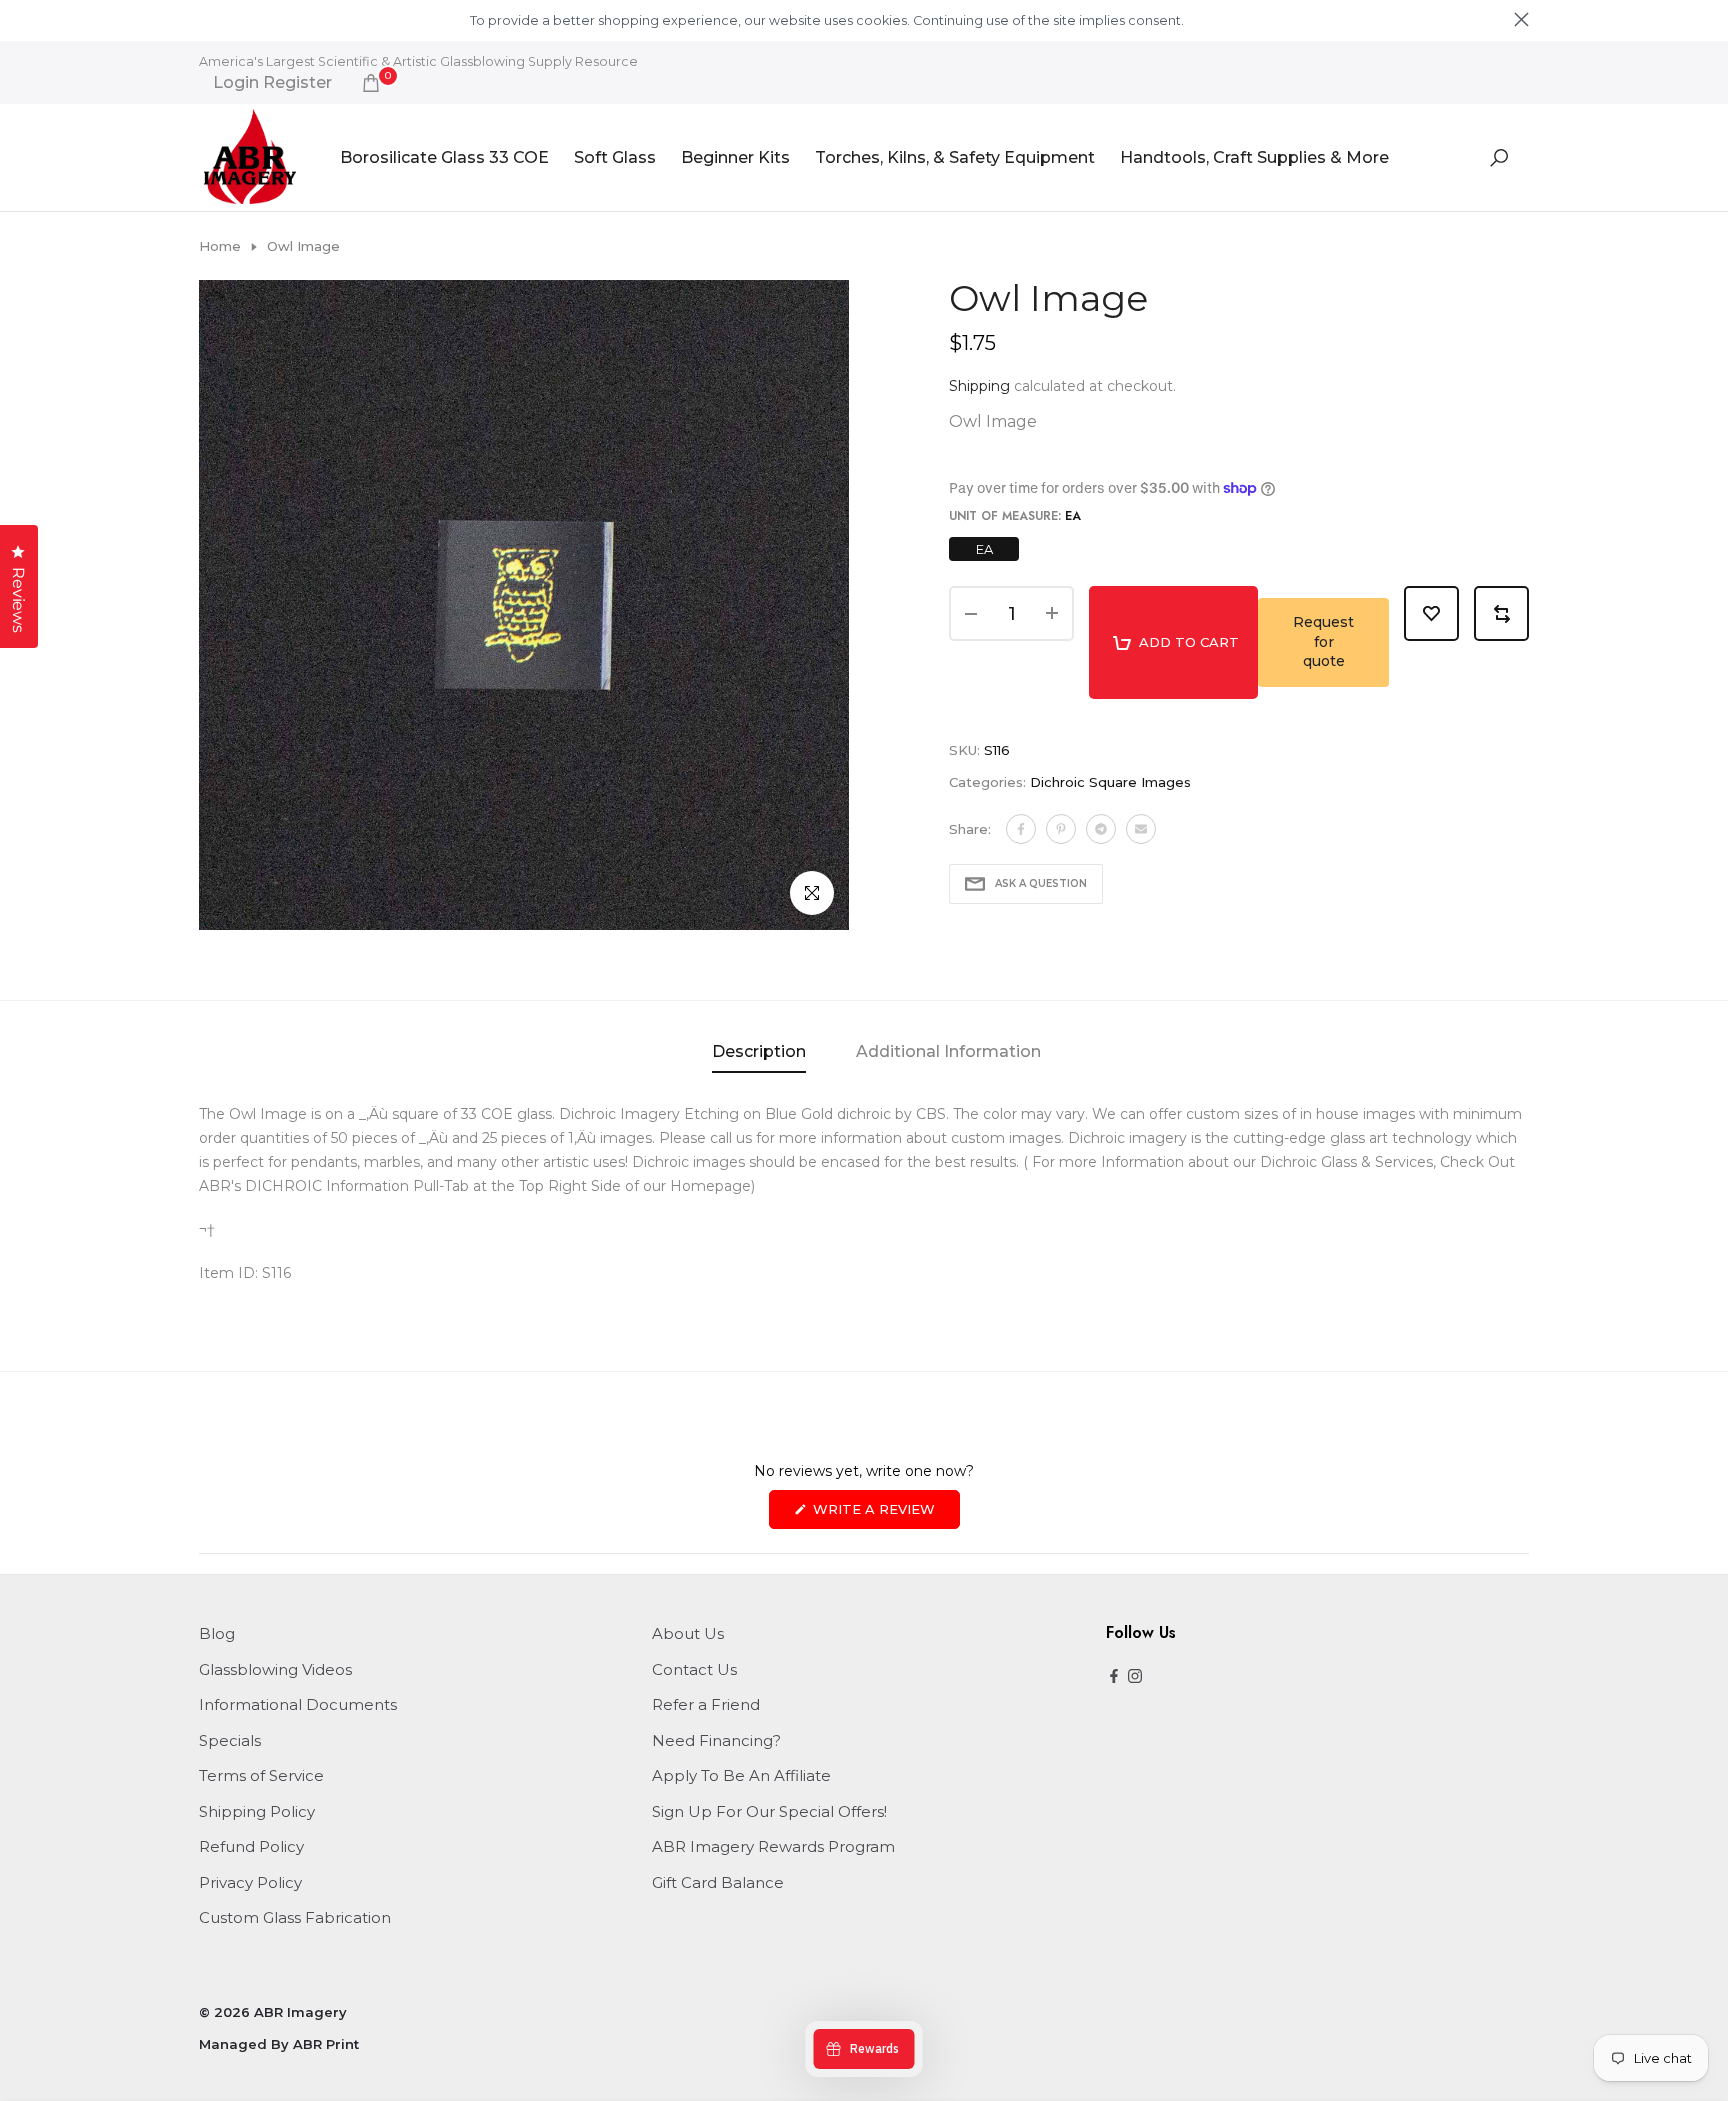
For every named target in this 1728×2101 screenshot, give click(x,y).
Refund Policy (251, 1846)
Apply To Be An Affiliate (741, 1775)
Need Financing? (716, 1740)
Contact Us (694, 1669)
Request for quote (1323, 641)
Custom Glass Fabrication (295, 1917)
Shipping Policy (257, 1811)
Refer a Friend (706, 1704)
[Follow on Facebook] (1114, 1677)
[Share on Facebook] (1021, 829)
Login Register (272, 83)
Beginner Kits (735, 157)
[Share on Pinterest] (1061, 829)
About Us (688, 1633)
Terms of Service (261, 1775)
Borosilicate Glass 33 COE (444, 157)
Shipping (979, 386)
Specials (230, 1740)
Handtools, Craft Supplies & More (1254, 157)
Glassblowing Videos (275, 1669)
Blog (217, 1633)
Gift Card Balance (718, 1882)
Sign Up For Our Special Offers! (769, 1811)
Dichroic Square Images (1110, 782)
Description (759, 1051)
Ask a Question (1041, 883)
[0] (371, 83)
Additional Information (948, 1051)
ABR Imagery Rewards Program (773, 1846)
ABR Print (326, 2044)
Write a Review (884, 1514)
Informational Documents (298, 1704)
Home (220, 246)
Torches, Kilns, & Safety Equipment (955, 157)
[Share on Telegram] (1101, 829)
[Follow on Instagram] (1135, 1677)
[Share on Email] (1141, 829)
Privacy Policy (250, 1882)
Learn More (1221, 20)
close (206, 19)
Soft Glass (615, 157)
